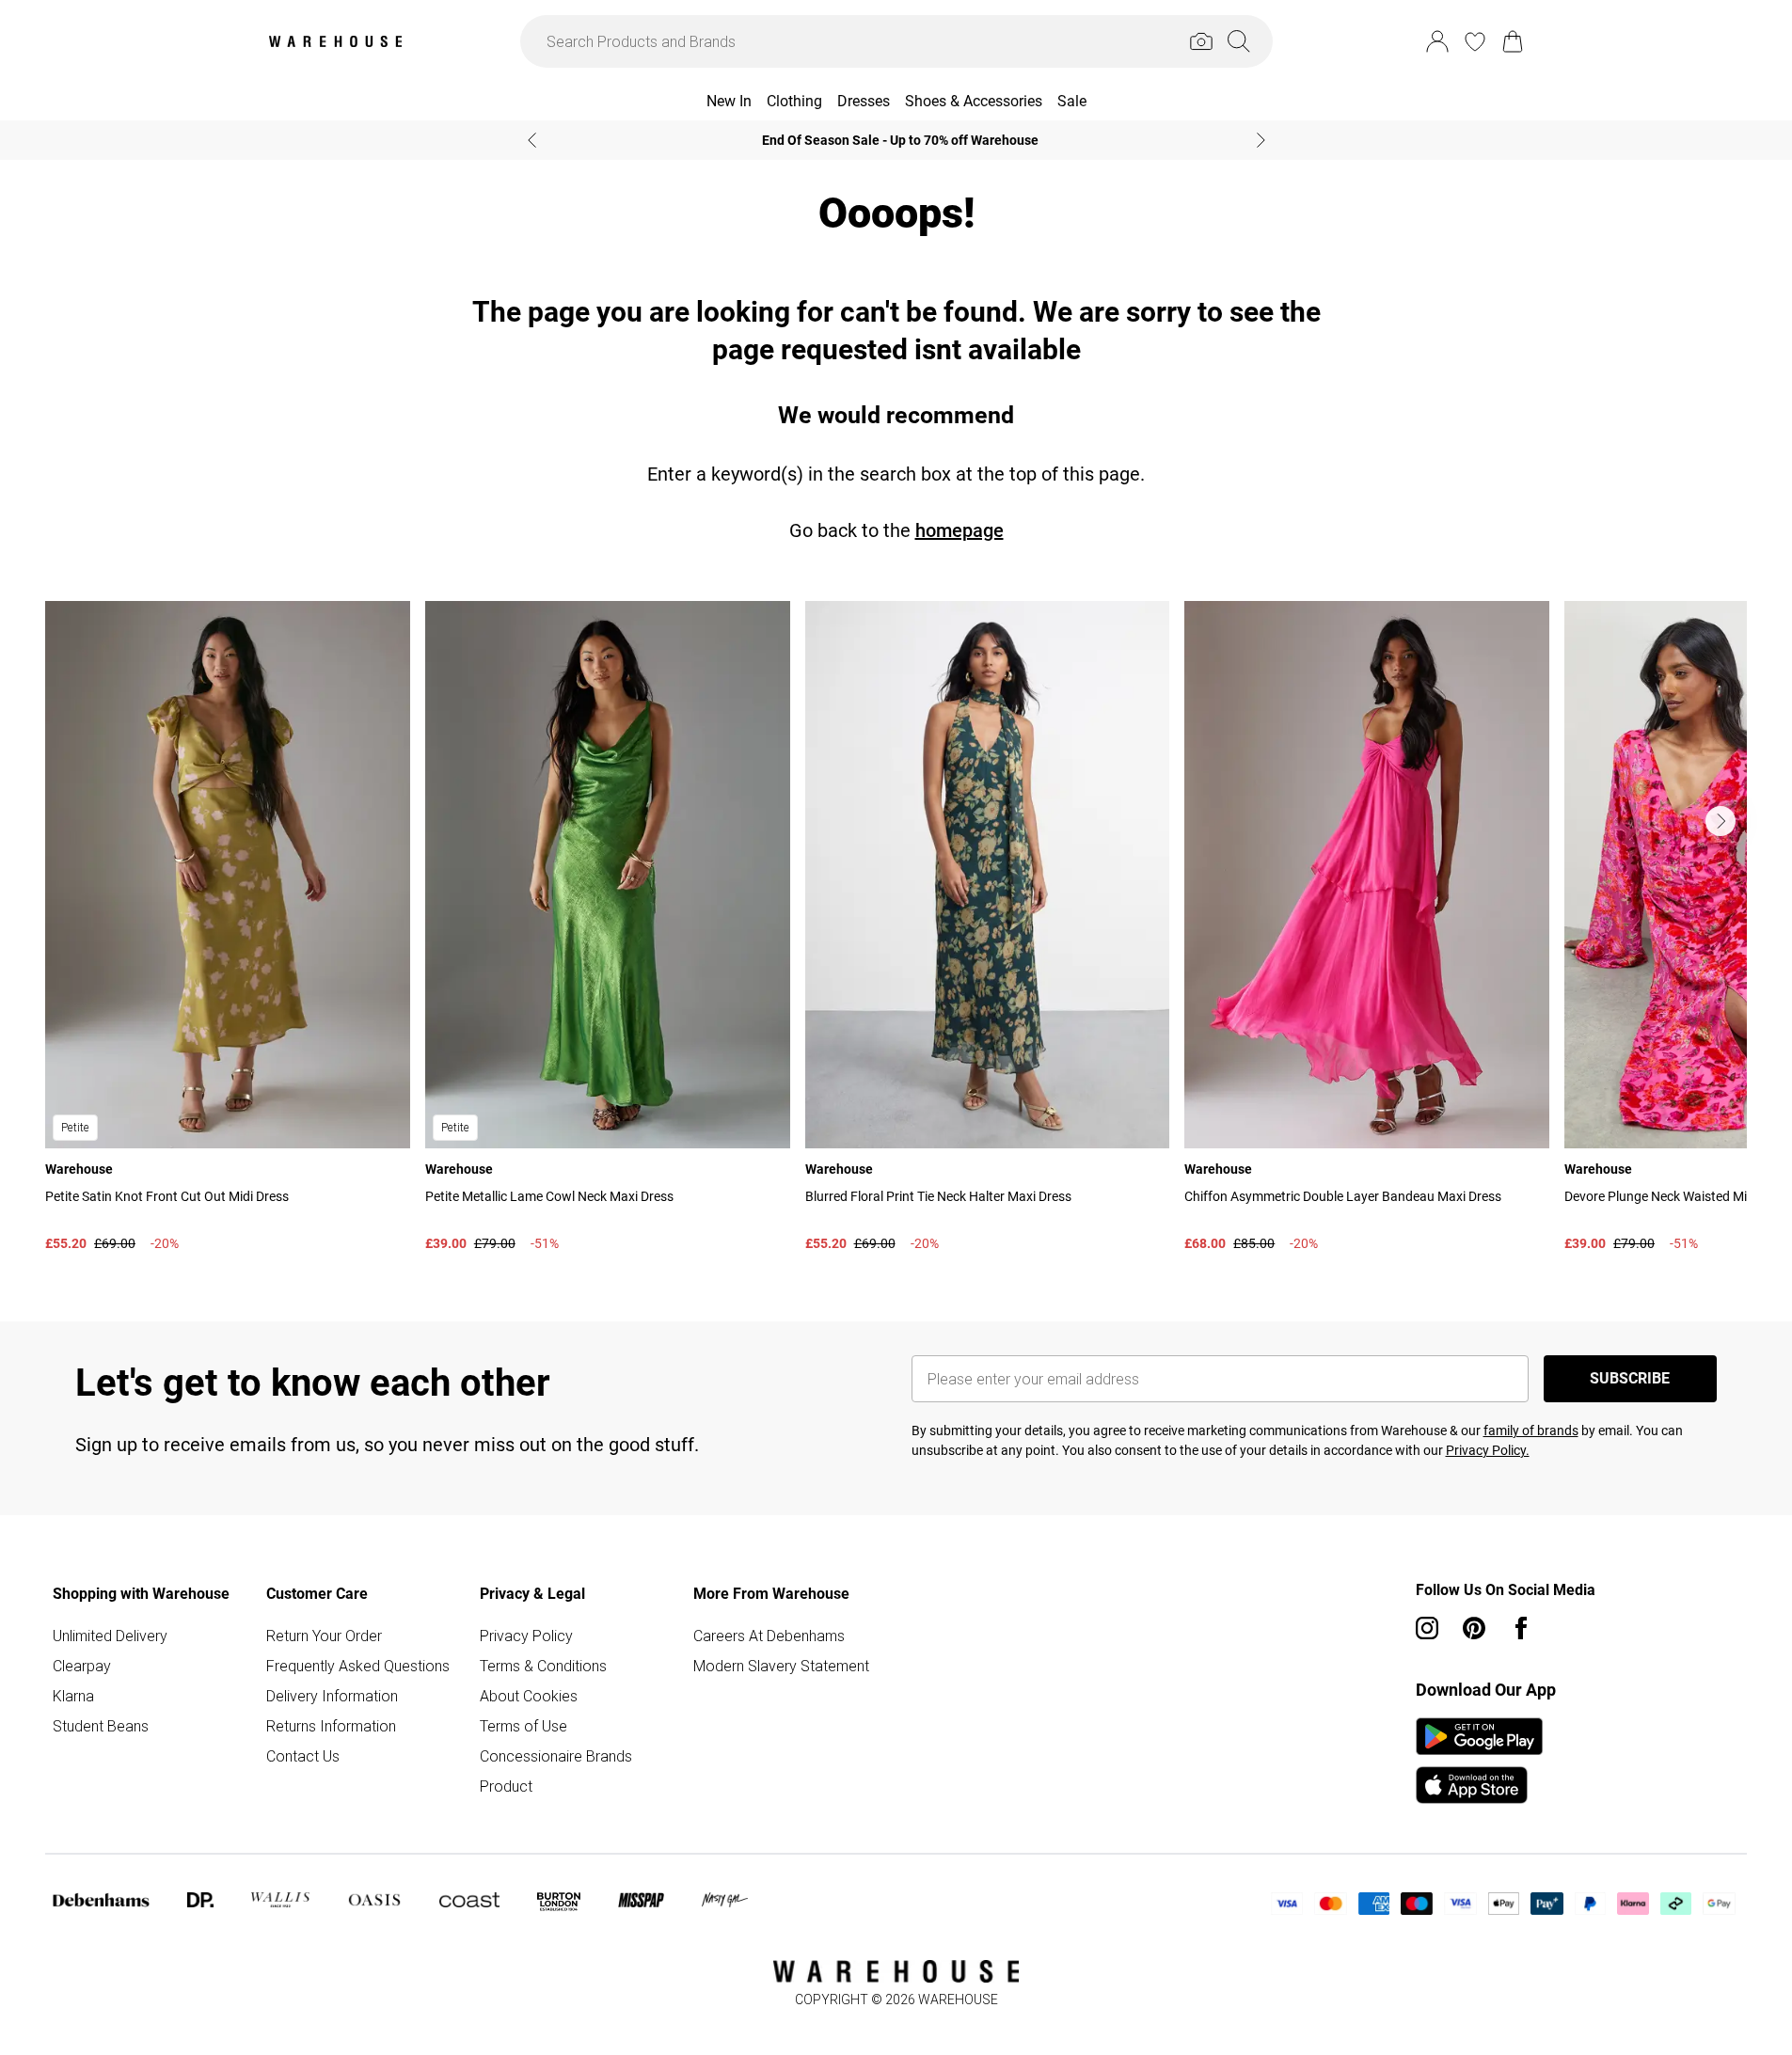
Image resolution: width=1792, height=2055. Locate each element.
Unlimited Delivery (110, 1636)
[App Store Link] (1479, 1761)
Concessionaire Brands (556, 1756)
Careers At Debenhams (769, 1636)
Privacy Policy (526, 1636)
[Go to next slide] (1721, 821)
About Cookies (529, 1696)
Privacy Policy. (1488, 1450)
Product (506, 1786)
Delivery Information (332, 1696)
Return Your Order (324, 1636)
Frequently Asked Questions (358, 1666)
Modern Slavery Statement (781, 1666)
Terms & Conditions (543, 1666)
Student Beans (101, 1726)
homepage (959, 530)
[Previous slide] (532, 140)
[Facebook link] (1521, 1628)
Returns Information (331, 1726)
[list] (896, 931)
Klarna (73, 1696)
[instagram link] (1427, 1628)
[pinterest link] (1474, 1628)
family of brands (1531, 1431)
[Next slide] (1261, 140)
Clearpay (82, 1666)
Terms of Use (523, 1726)
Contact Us (303, 1756)
